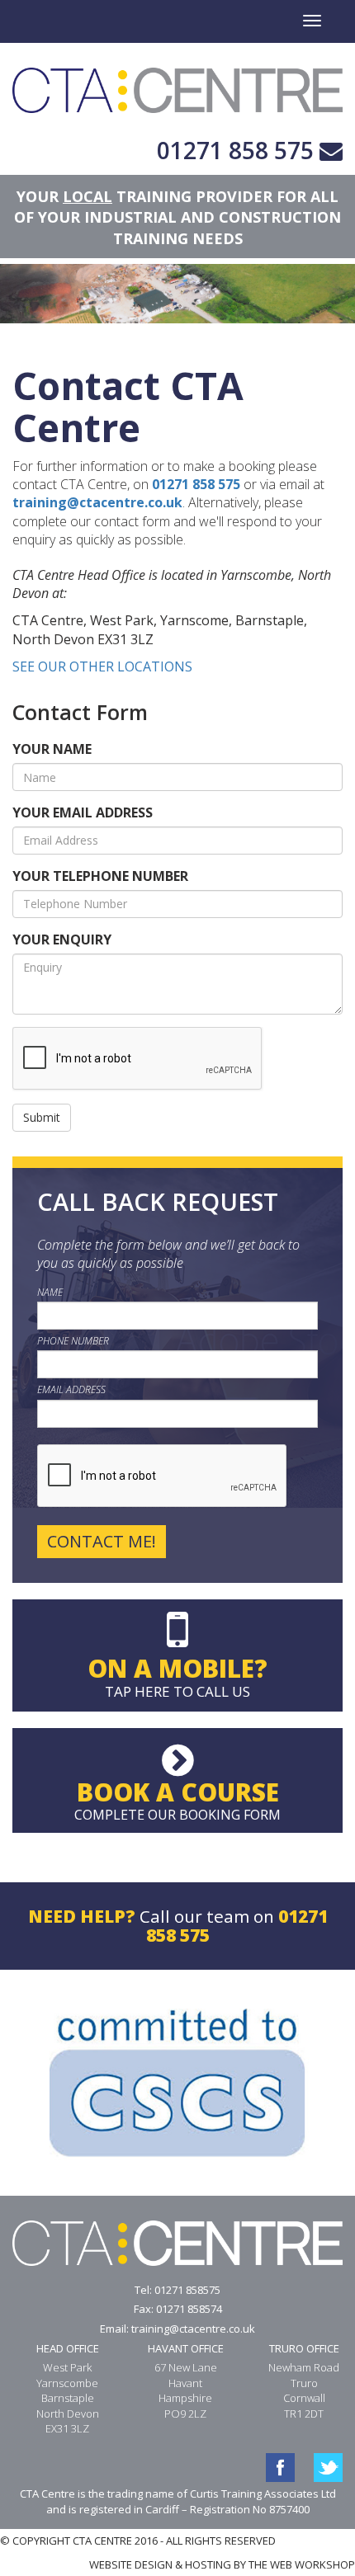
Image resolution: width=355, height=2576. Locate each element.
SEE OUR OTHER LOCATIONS (102, 666)
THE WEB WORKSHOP (302, 2564)
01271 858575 (187, 2290)
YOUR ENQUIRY (62, 940)
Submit (42, 1117)
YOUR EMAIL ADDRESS (83, 812)
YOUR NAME (52, 749)
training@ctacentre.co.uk (97, 502)
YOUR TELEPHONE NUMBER (100, 876)
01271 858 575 (235, 150)
